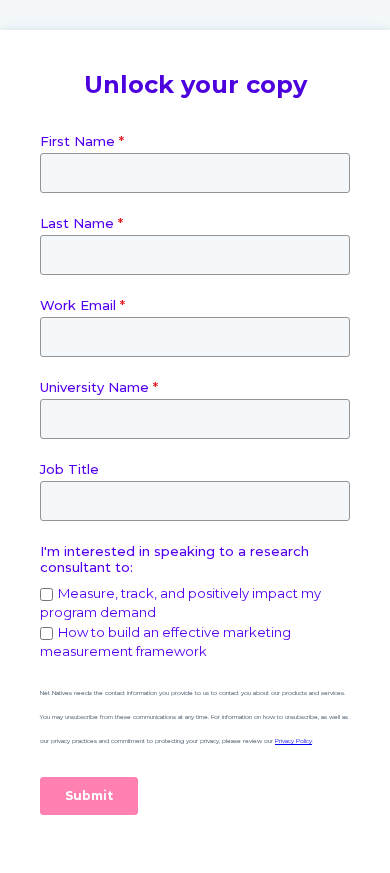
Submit (89, 795)
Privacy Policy (293, 741)
